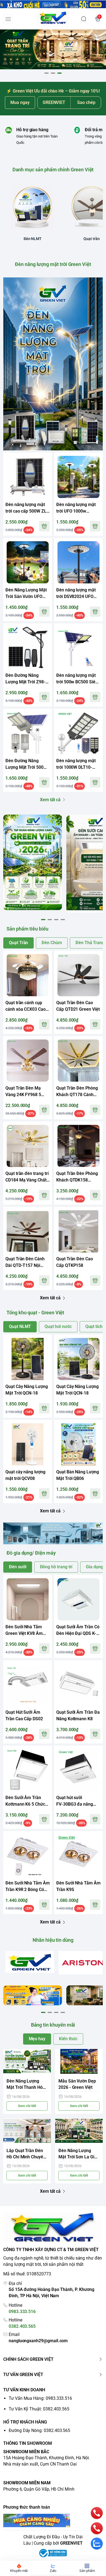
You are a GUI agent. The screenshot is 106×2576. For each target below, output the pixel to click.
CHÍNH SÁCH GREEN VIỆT (28, 2359)
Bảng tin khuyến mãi (53, 2025)
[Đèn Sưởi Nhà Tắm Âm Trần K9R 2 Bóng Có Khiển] (28, 1855)
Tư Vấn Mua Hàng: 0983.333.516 (40, 2398)
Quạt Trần (18, 943)
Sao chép (86, 102)
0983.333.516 (22, 2312)
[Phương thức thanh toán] (53, 2520)
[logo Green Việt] (53, 2228)
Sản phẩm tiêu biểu (27, 929)
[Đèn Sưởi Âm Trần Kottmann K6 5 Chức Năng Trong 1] (28, 1770)
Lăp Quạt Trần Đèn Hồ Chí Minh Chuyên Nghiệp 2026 (26, 2154)
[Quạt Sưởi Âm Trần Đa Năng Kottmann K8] (78, 1685)
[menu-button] (8, 19)
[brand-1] (30, 1962)
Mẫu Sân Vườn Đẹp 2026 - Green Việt (77, 2084)
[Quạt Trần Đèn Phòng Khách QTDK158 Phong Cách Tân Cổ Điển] (78, 1146)
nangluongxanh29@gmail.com (38, 2341)
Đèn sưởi (18, 1567)
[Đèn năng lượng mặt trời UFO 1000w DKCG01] (78, 477)
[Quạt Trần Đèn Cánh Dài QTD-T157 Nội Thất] (28, 1231)
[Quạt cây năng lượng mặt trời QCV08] (28, 1444)
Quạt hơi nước (58, 1326)
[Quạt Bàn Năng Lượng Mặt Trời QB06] (78, 1444)
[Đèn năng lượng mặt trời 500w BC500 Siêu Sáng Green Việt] (78, 648)
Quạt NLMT (20, 1326)
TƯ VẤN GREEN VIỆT (23, 2375)
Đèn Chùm (52, 943)
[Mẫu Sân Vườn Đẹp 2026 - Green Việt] (79, 2062)
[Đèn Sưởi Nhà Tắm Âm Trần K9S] (78, 1855)
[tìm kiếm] (84, 19)
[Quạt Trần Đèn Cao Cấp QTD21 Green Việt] (78, 975)
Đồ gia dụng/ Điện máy (31, 1553)
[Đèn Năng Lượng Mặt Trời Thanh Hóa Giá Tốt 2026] (27, 2062)
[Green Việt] (53, 19)
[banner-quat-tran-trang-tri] (53, 49)
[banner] (33, 862)
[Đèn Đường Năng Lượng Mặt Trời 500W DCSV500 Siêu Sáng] (28, 733)
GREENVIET (71, 2543)
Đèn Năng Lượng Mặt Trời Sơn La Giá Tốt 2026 (78, 2154)
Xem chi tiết (27, 2106)
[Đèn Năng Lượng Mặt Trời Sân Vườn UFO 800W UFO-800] (28, 562)
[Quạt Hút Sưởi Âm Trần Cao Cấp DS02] (28, 1685)
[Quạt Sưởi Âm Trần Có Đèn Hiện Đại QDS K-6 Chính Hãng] (78, 1599)
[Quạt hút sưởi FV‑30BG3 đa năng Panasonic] (78, 1770)
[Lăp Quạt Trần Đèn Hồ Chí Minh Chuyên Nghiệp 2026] (27, 2131)
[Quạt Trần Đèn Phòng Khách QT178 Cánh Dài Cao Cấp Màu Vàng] (78, 1060)
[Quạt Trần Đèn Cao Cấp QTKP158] (78, 1231)
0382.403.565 (22, 2326)
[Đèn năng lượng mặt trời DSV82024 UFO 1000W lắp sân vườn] (78, 562)
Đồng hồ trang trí (56, 1567)
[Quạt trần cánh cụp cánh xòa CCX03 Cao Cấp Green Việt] (28, 975)
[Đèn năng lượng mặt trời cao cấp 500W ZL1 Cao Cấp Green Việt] (28, 477)
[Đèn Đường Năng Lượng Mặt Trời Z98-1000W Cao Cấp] (28, 648)
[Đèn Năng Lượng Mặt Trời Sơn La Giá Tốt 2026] (79, 2131)
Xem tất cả (50, 800)
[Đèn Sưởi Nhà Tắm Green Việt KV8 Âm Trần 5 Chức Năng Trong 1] (28, 1599)
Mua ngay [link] (20, 102)
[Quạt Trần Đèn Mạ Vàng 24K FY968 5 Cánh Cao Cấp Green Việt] (28, 1060)
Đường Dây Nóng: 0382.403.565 (39, 2430)
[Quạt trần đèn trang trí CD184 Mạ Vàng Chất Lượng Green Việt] (28, 1146)
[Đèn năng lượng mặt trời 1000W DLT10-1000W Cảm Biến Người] (78, 733)
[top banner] (53, 4)
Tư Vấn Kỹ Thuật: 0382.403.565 (39, 2409)
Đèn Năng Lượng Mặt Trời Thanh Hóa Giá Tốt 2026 (26, 2085)
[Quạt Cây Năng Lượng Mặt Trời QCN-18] (28, 1359)
